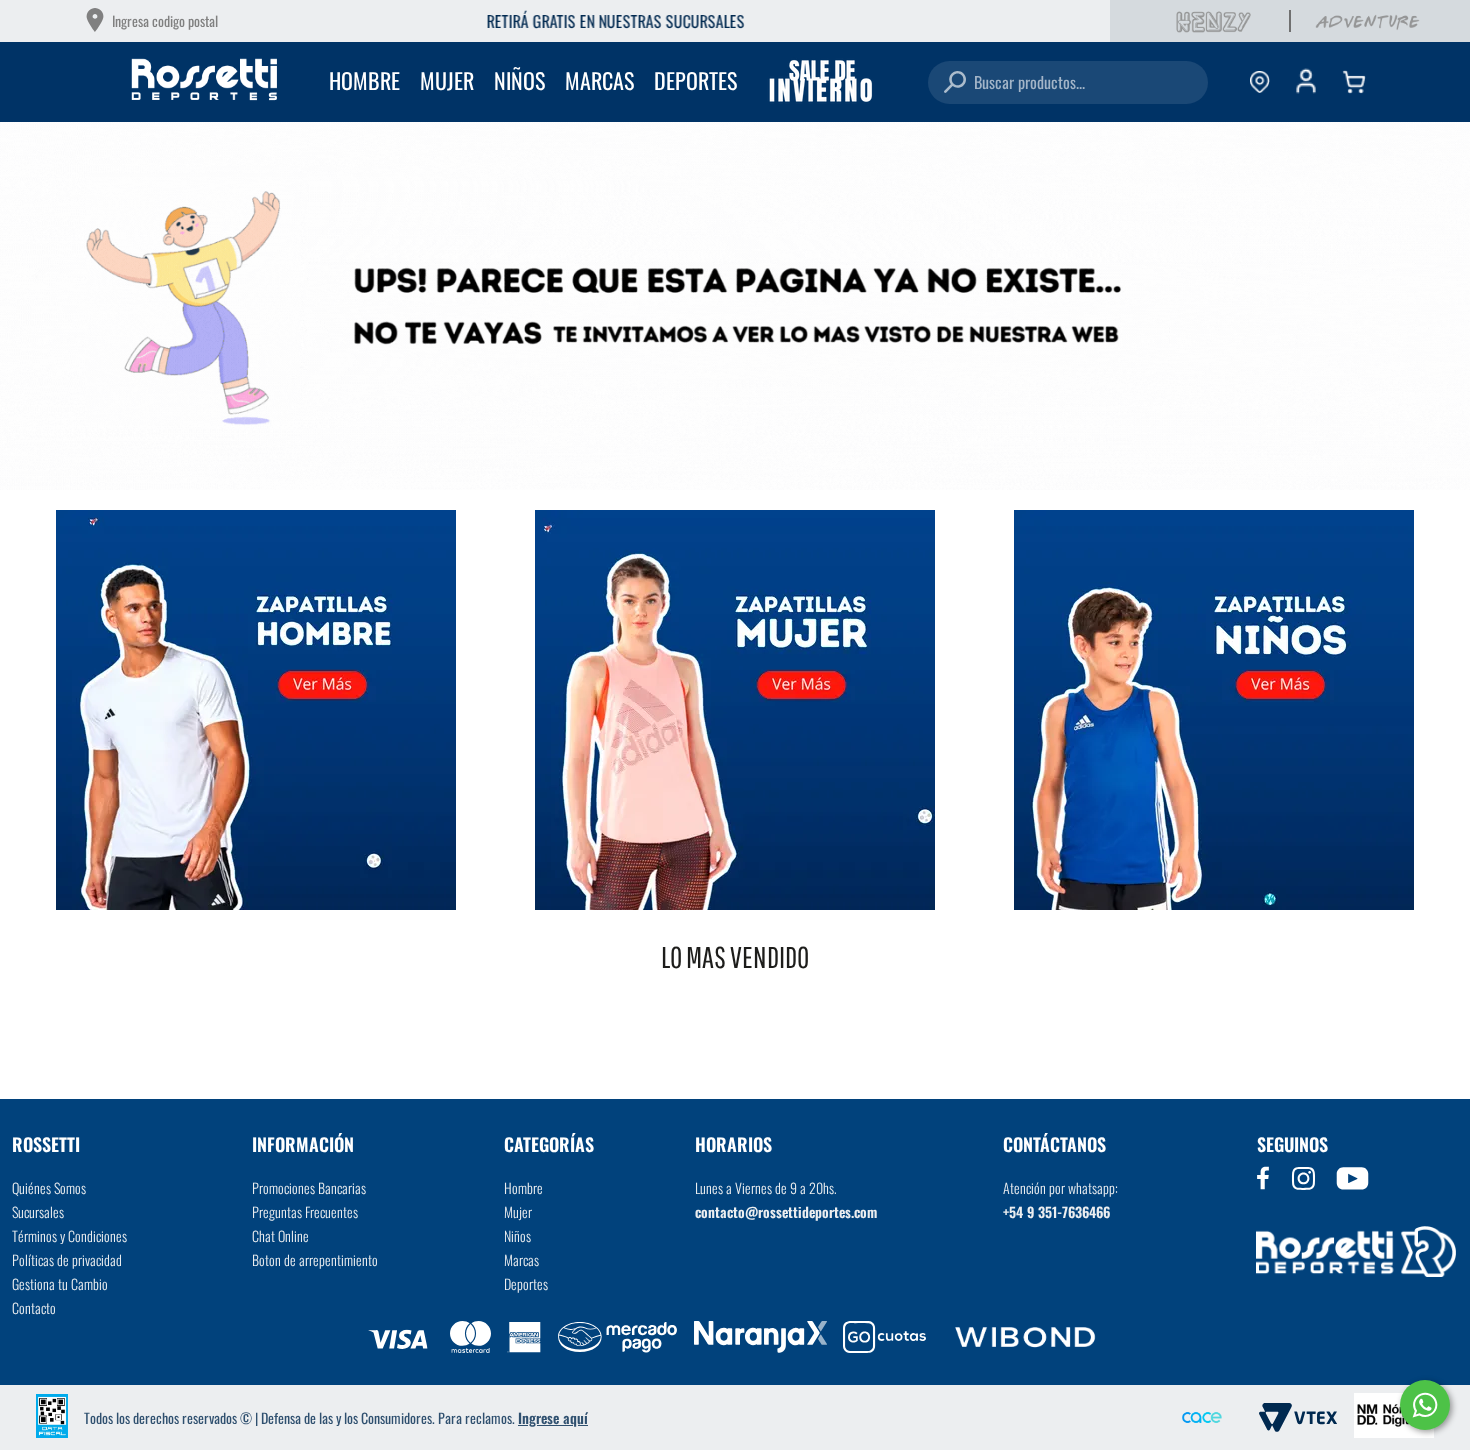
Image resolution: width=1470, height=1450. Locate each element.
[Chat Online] (1425, 1405)
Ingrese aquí (553, 1417)
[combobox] (1068, 82)
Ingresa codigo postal (165, 21)
